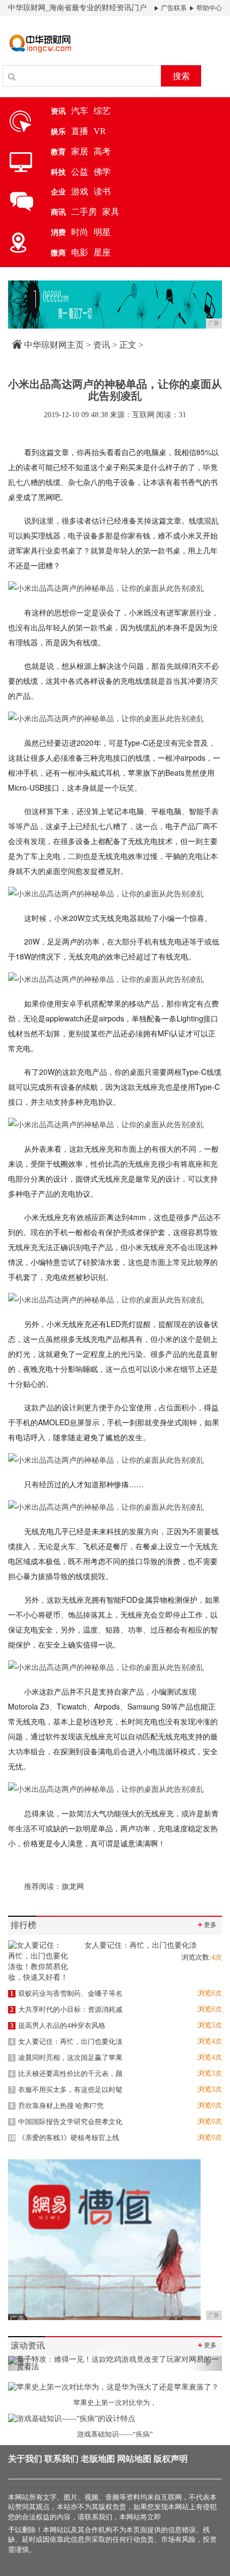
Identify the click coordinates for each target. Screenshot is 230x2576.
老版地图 (98, 2459)
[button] (24, 2363)
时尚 (80, 232)
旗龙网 (73, 1887)
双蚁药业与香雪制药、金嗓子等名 (66, 1993)
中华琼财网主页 (54, 345)
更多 (206, 1925)
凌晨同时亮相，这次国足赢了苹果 (66, 2058)
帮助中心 (208, 8)
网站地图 (134, 2459)
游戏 (80, 192)
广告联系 (173, 8)
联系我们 (62, 2459)
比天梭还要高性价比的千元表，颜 (66, 2074)
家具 (111, 212)
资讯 (102, 345)
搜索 (181, 76)
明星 (102, 232)
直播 (80, 131)
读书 (102, 192)
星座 (102, 252)
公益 (80, 172)
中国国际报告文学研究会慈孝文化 (66, 2122)
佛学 (102, 172)
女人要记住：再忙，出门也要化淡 (66, 2042)
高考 (102, 151)
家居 (80, 151)
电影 (80, 252)
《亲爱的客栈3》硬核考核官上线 (64, 2138)
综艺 (102, 111)
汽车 (80, 111)
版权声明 (171, 2459)
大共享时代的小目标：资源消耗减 (66, 2009)
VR (100, 131)
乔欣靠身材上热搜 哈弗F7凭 (57, 2106)
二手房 (84, 212)
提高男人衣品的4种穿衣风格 (58, 2025)
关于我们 (25, 2459)
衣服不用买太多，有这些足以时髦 (66, 2090)
